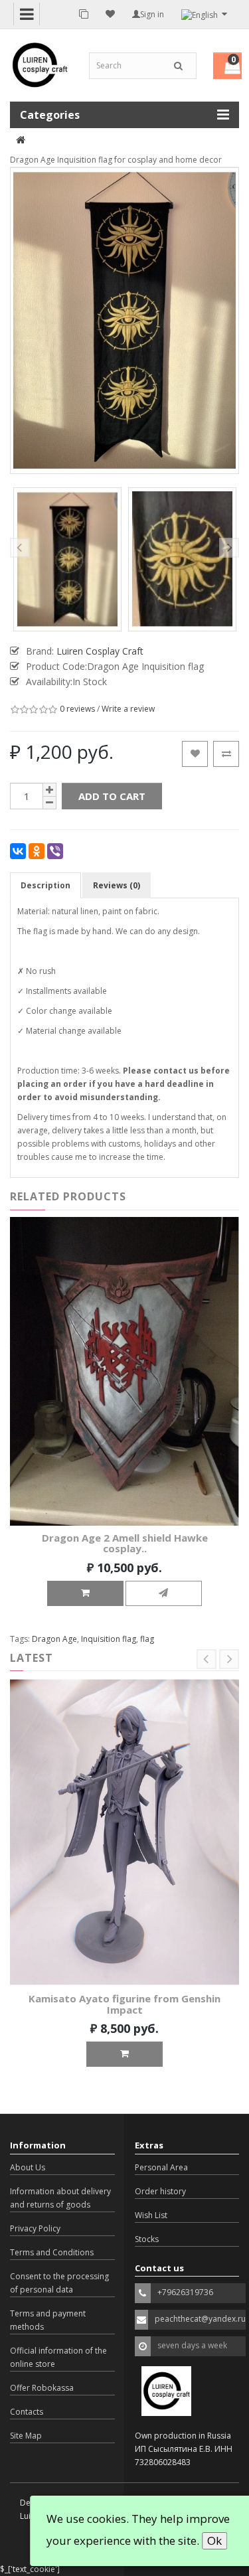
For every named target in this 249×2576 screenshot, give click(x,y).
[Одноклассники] (37, 851)
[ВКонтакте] (18, 851)
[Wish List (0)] (110, 14)
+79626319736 (185, 2292)
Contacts (27, 2412)
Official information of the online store (58, 2357)
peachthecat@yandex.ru (200, 2319)
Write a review (128, 709)
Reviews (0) (117, 885)
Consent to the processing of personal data (59, 2283)
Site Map (26, 2436)
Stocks (147, 2239)
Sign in (152, 14)
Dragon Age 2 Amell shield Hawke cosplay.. (125, 1543)
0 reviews (77, 709)
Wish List (151, 2215)
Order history (160, 2191)
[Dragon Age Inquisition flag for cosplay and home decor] (67, 559)
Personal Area (161, 2167)
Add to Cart (112, 796)
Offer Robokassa (42, 2388)
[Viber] (55, 851)
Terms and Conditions (52, 2252)
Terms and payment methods (48, 2320)
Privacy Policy (35, 2228)
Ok (214, 2540)
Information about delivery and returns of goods (60, 2198)
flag (147, 1639)
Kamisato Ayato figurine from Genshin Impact (124, 2004)
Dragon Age (54, 1639)
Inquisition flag (109, 1639)
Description (45, 885)
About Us (28, 2167)
